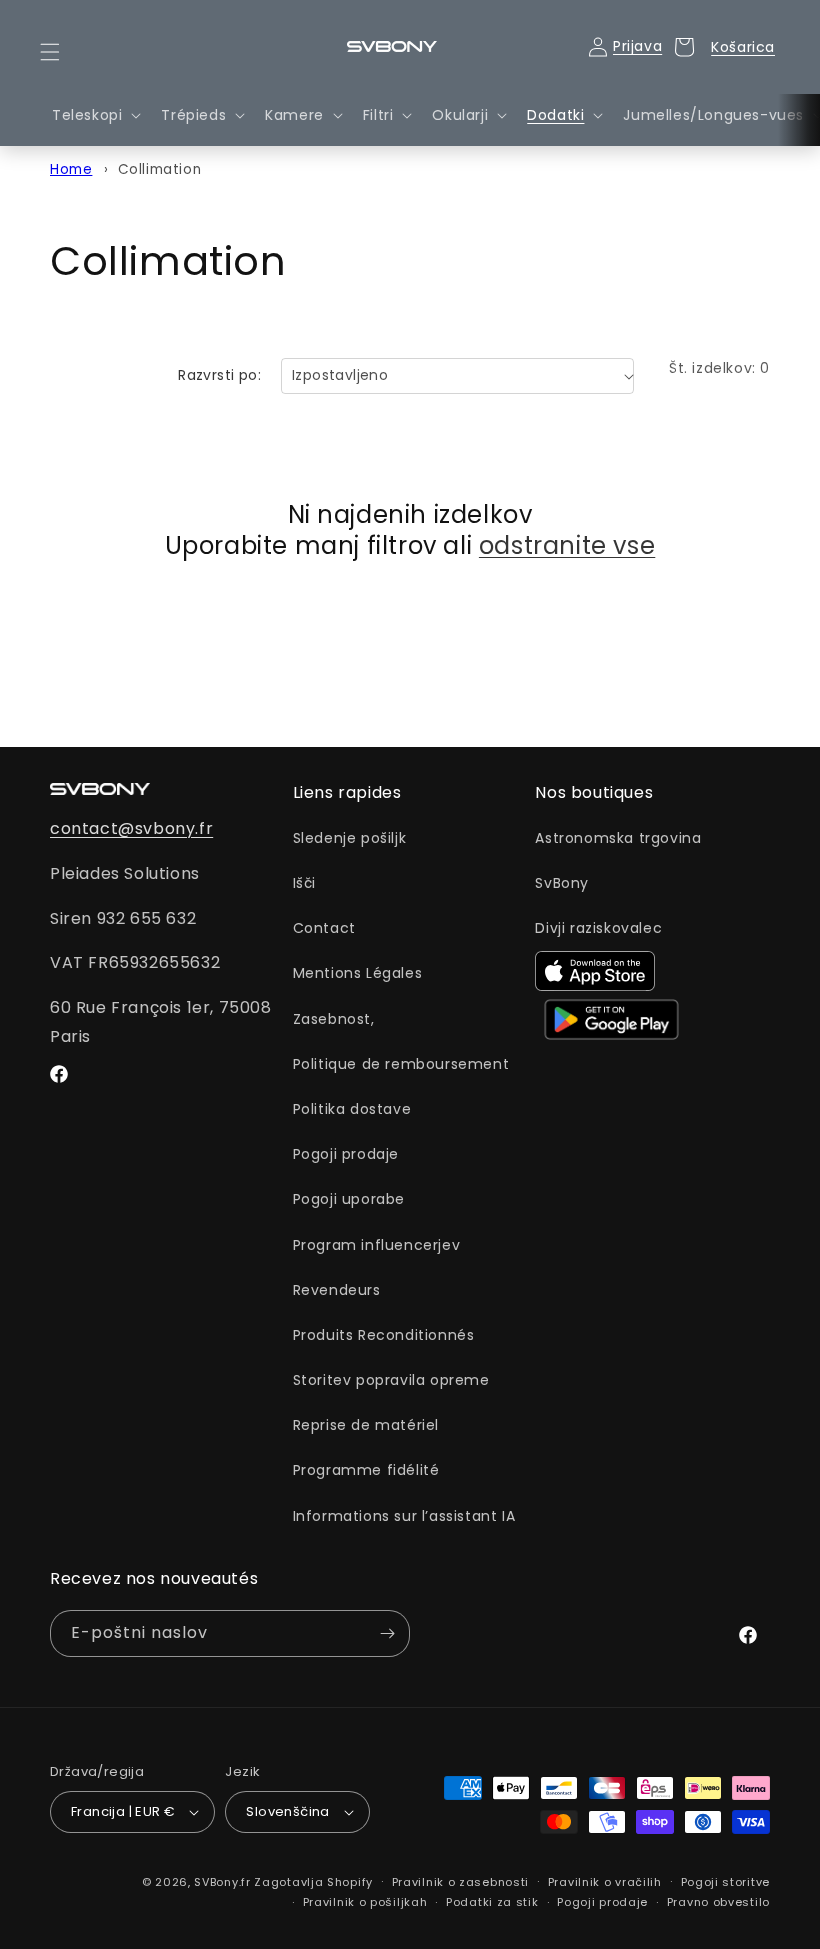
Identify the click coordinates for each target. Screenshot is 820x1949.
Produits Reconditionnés (384, 1335)
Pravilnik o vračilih (605, 1882)
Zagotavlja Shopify (313, 1882)
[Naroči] (387, 1633)
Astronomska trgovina (618, 838)
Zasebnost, (334, 1019)
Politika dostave (352, 1109)
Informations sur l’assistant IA (404, 1516)
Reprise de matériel (366, 1425)
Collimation (160, 169)
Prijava (637, 46)
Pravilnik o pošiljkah (365, 1902)
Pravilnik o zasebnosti (460, 1882)
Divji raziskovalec (598, 928)
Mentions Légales (358, 973)
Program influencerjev (377, 1245)
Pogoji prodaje (346, 1154)
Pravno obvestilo (718, 1902)
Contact (324, 928)
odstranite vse (567, 545)
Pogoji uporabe (349, 1199)
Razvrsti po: (219, 375)
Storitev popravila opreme (391, 1380)
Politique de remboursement (401, 1064)
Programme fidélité (366, 1470)
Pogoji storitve (726, 1882)
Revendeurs (337, 1290)
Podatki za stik (492, 1902)
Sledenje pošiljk (350, 838)
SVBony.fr (222, 1882)
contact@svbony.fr (131, 828)
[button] (62, 52)
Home (71, 169)
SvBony (562, 883)
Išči (304, 883)
